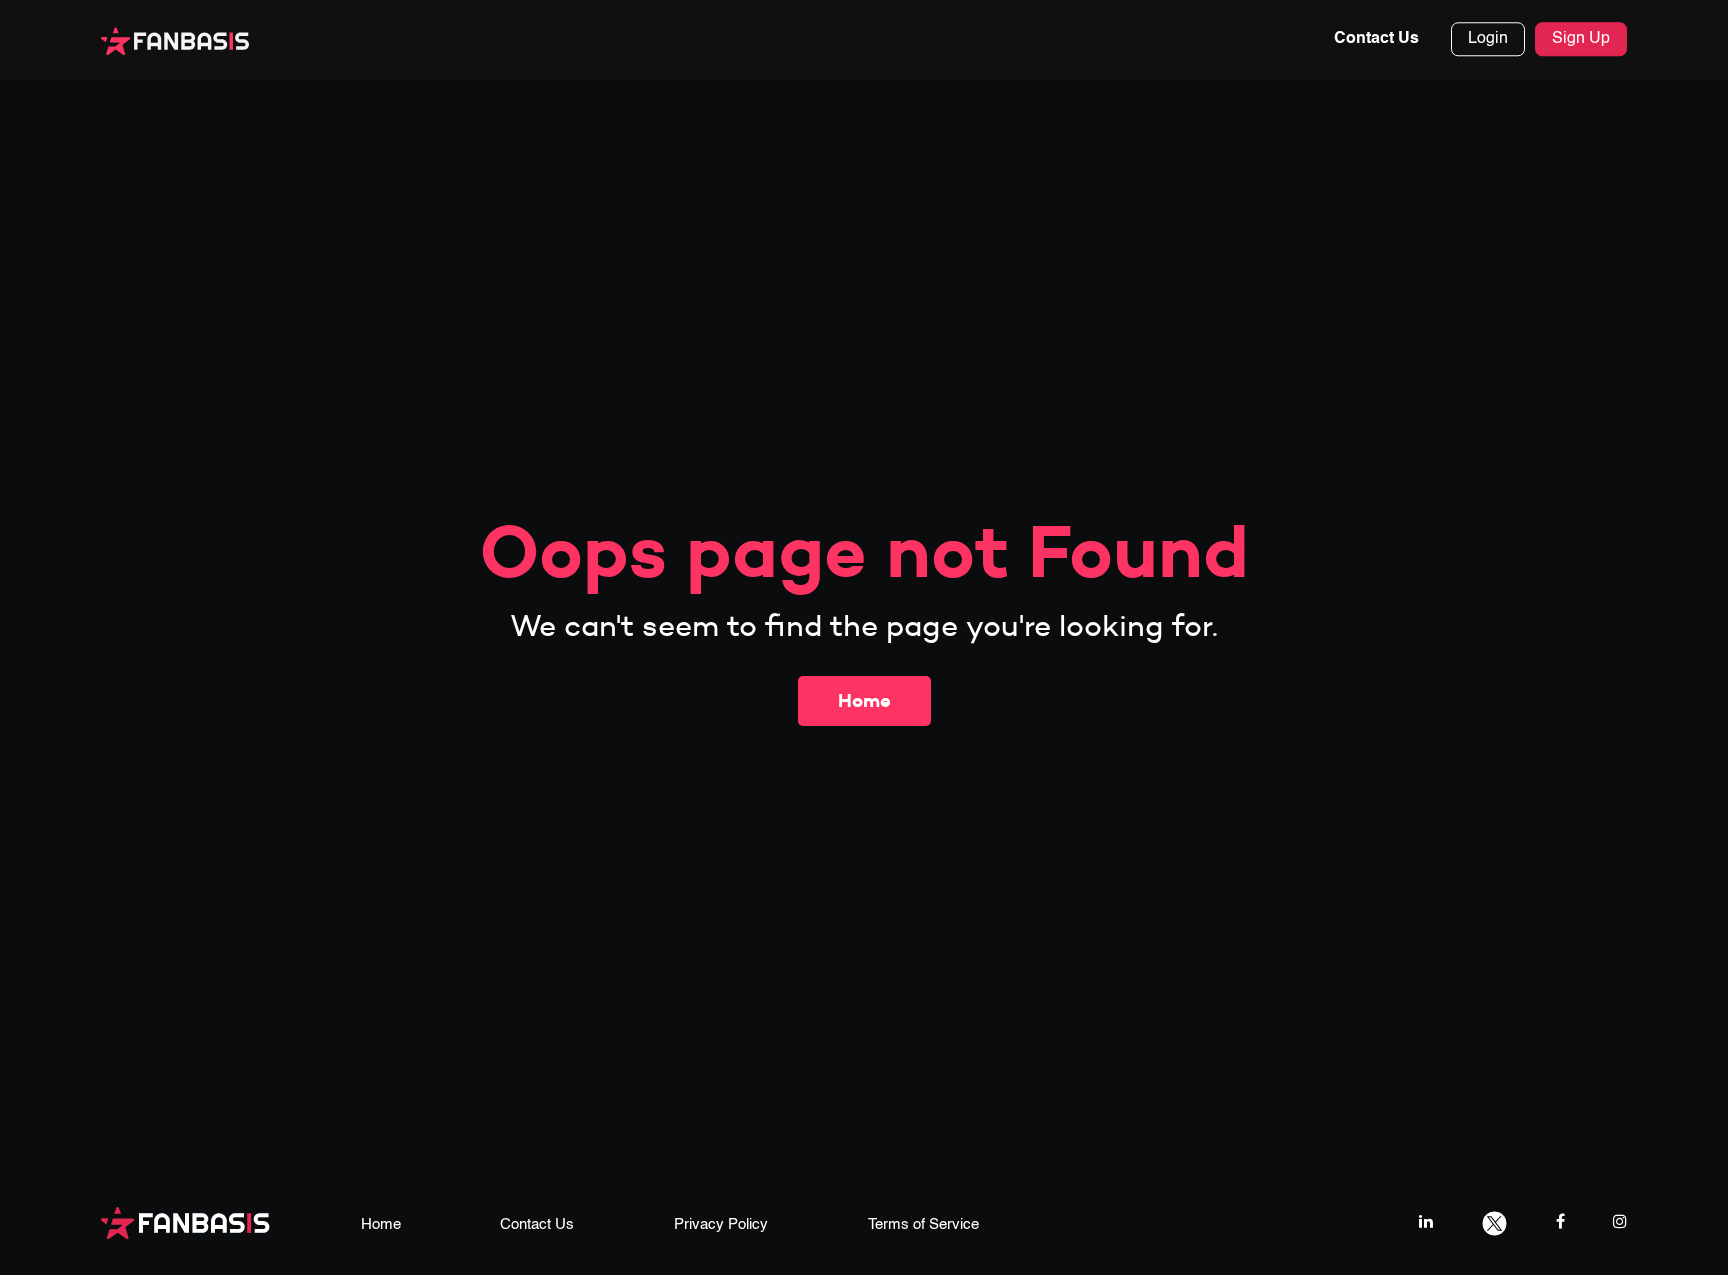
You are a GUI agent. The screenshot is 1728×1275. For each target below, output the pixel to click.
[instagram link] (1620, 1221)
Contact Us (1376, 40)
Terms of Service (923, 1224)
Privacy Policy (721, 1224)
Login (1488, 40)
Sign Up (1581, 40)
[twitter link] (1494, 1221)
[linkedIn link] (1426, 1221)
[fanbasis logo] (185, 1221)
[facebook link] (1560, 1221)
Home (864, 700)
